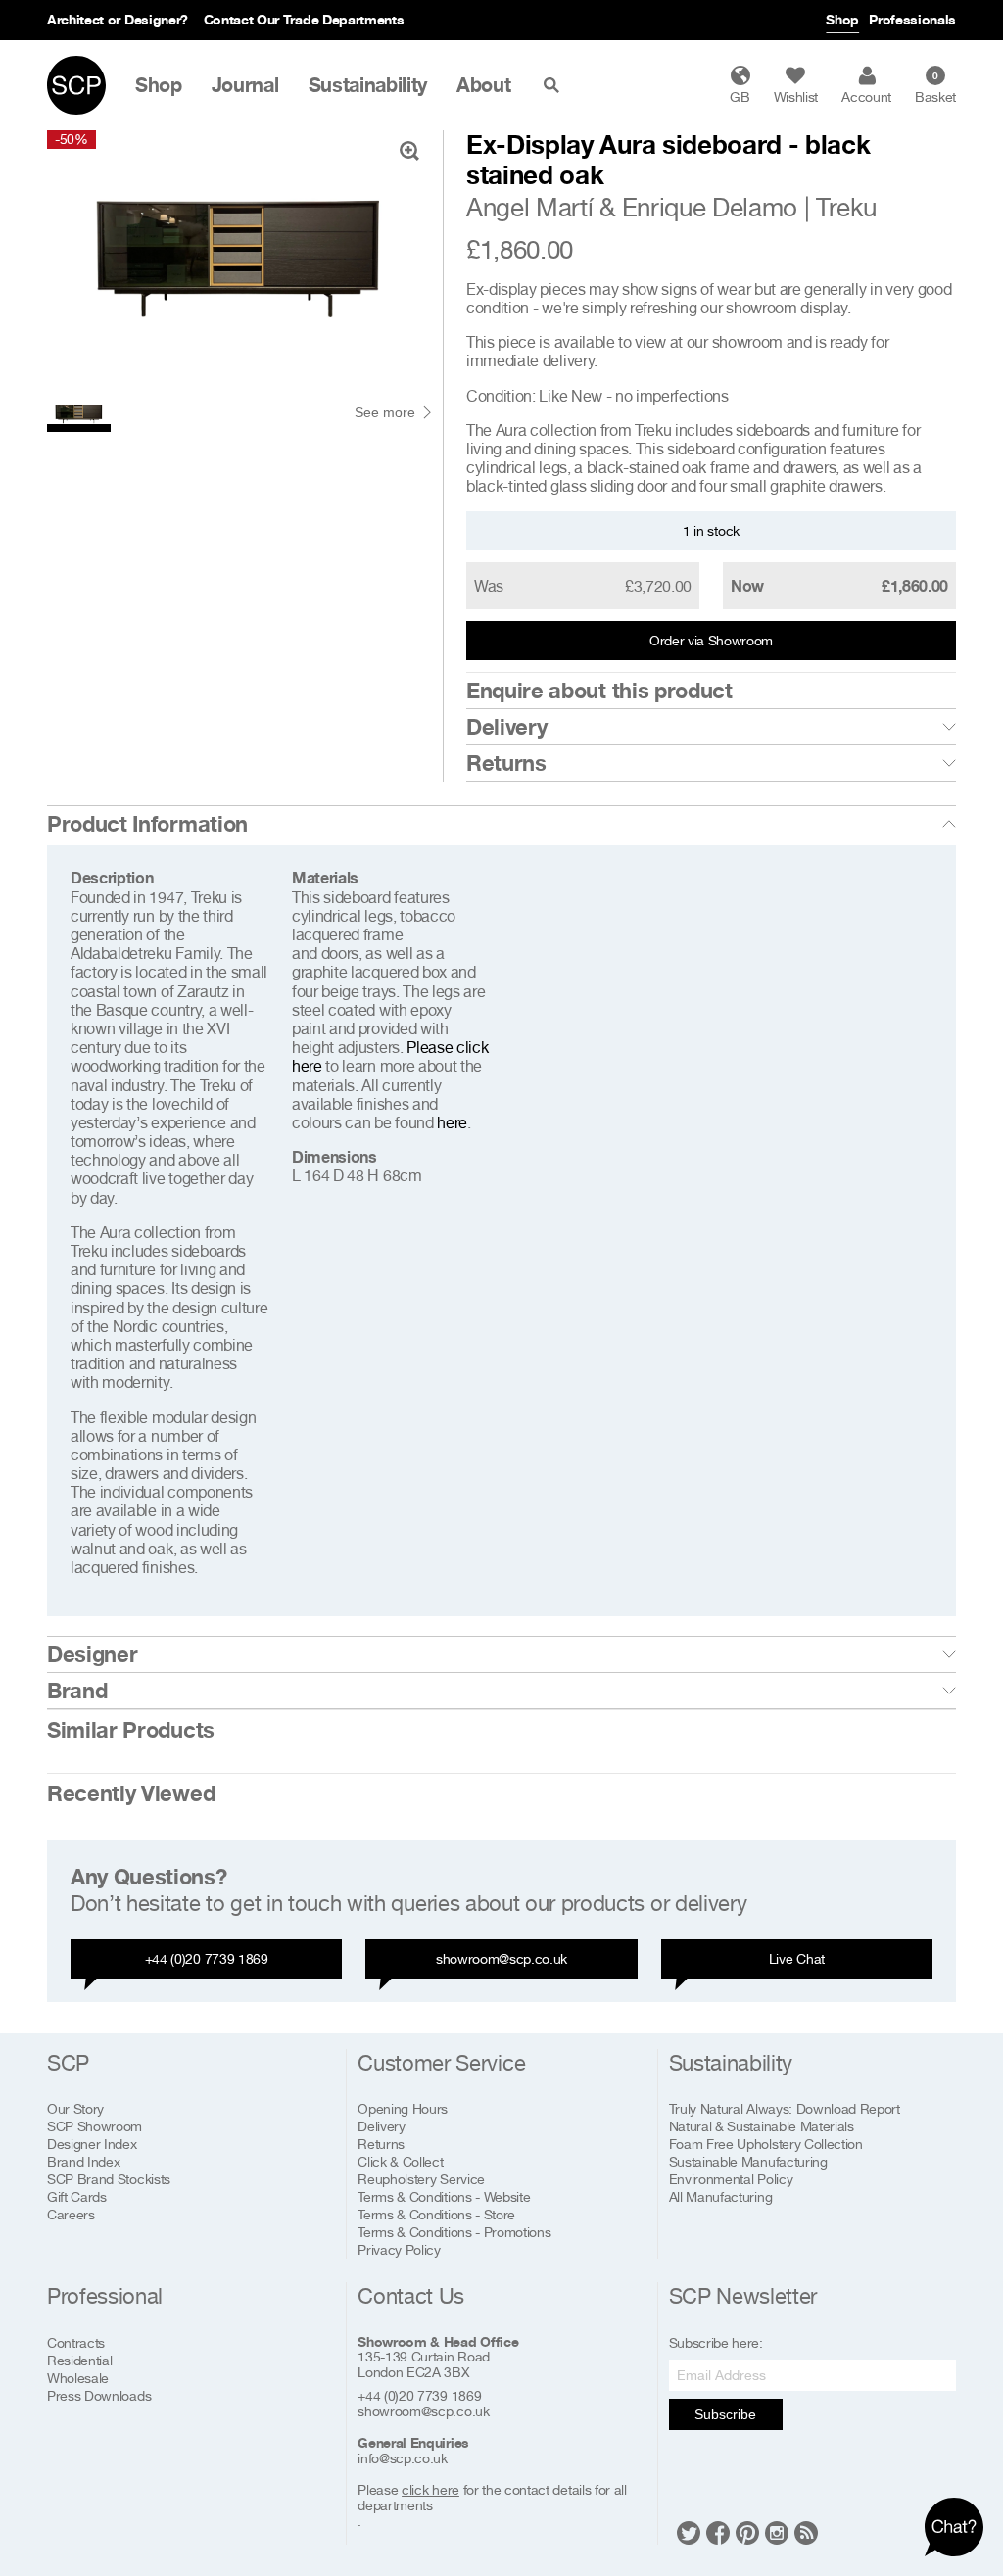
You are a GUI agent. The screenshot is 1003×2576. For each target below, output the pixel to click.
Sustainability (368, 85)
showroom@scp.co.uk (501, 1958)
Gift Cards (77, 2196)
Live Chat (797, 1958)
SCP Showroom (95, 2126)
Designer (92, 1654)
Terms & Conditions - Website (444, 2196)
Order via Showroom (711, 640)
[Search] (555, 85)
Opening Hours (403, 2108)
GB (740, 96)
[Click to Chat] (954, 2527)
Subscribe (725, 2414)
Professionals (912, 19)
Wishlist (796, 96)
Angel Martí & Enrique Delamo (632, 207)
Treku (846, 207)
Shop (842, 19)
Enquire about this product (599, 691)
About (483, 85)
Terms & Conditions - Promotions (454, 2232)
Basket (935, 87)
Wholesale (78, 2378)
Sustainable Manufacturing (748, 2161)
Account (866, 96)
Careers (71, 2214)
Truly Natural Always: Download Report (785, 2108)
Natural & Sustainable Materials (762, 2126)
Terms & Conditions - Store (436, 2214)
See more (385, 412)
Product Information (147, 824)
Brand (77, 1691)
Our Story (75, 2108)
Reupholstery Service (421, 2179)
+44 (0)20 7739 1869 (207, 1958)
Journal (245, 85)
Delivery (506, 727)
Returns (506, 763)
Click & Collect (400, 2161)
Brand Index (83, 2161)
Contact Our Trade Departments (304, 19)
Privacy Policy (399, 2249)
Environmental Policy (731, 2179)
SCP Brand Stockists (109, 2179)
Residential (79, 2360)
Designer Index (92, 2144)
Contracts (76, 2342)
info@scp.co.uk (403, 2458)
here (452, 1122)
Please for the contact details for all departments (492, 2498)
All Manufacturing (721, 2196)
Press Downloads (99, 2395)
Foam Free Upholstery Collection (766, 2144)
